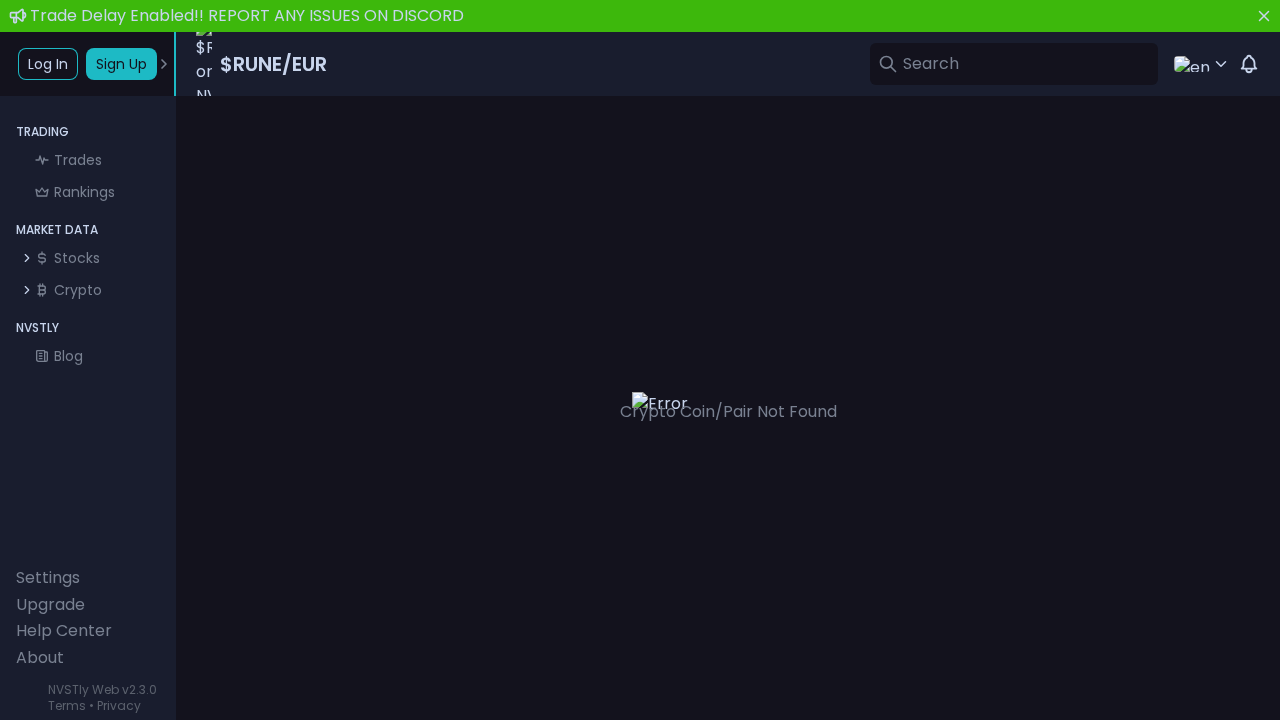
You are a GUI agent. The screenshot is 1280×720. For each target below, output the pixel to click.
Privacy (119, 705)
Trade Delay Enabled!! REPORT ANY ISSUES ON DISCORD (247, 15)
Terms (67, 705)
